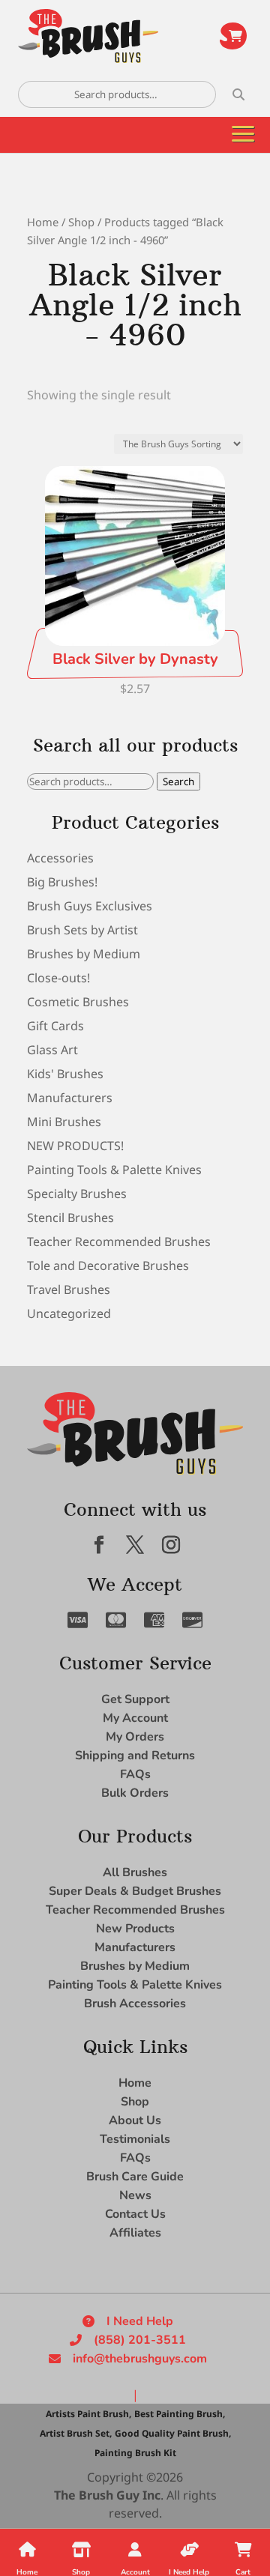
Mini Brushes (64, 1122)
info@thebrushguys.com (140, 2359)
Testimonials (135, 2139)
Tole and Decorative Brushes (108, 1266)
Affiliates (135, 2233)
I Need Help (140, 2321)
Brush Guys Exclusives (90, 906)
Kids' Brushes (65, 1074)
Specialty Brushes (77, 1194)
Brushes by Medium (84, 954)
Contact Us (135, 2214)
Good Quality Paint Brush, (173, 2433)
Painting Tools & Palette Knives (114, 1170)
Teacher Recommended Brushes (119, 1242)
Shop (81, 222)
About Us (135, 2120)
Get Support (135, 1699)
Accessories (60, 858)
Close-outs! (58, 978)
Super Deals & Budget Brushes (135, 1891)
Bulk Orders (135, 1793)
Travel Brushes (69, 1289)
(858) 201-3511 (140, 2340)
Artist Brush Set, (76, 2433)
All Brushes (135, 1872)
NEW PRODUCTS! (75, 1146)
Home (43, 222)
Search (178, 781)
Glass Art (52, 1050)
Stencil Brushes (70, 1218)
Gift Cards (55, 1026)
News (135, 2195)
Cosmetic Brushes (78, 1002)
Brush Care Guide (135, 2177)
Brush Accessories (135, 2004)
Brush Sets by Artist (82, 930)
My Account (135, 1718)
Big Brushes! (62, 882)
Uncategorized (69, 1313)
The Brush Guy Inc (107, 2495)
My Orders (135, 1737)
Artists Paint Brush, (88, 2414)
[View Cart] (233, 36)
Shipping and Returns (135, 1756)
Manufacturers (70, 1098)
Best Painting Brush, (180, 2414)
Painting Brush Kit (135, 2453)
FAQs (135, 1774)
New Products (135, 1929)
